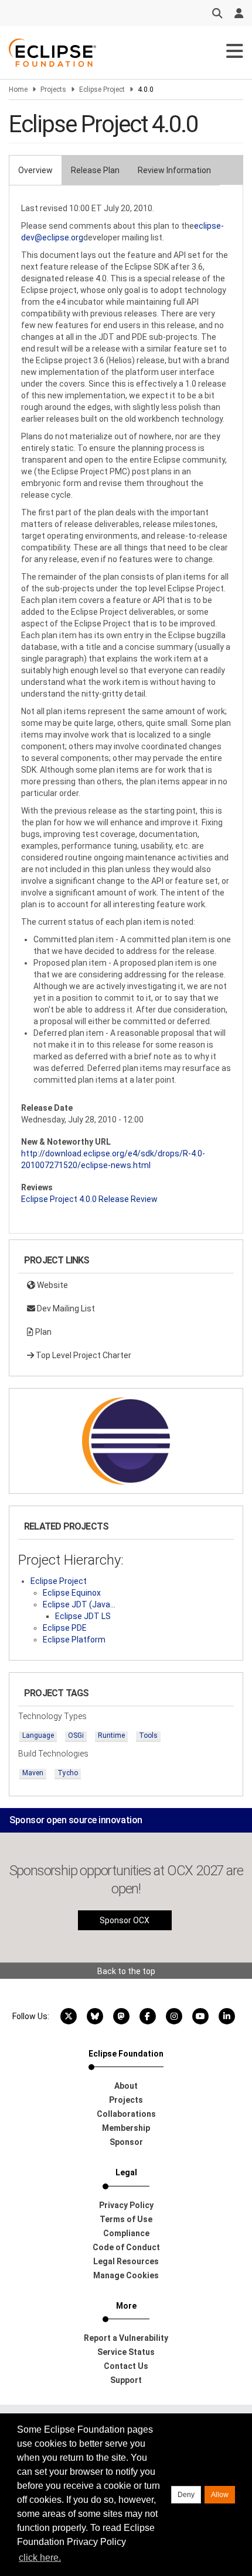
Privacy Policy (126, 2205)
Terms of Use (126, 2219)
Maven (33, 1773)
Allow (220, 2495)
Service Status (126, 2352)
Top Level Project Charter (83, 1355)
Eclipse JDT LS (83, 1616)
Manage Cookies (126, 2275)
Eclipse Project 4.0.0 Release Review (89, 1199)
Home (18, 89)
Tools (148, 1735)
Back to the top (126, 1971)
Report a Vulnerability (126, 2338)
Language (38, 1735)
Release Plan (95, 170)
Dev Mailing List (65, 1308)
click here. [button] (40, 2558)
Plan (42, 1332)
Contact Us (126, 2366)
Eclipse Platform (74, 1640)
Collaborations (126, 2114)
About (126, 2086)
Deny (186, 2495)
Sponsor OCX (125, 1920)
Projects (53, 89)
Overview (35, 170)
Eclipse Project (102, 89)
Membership (126, 2128)
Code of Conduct (126, 2247)
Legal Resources (126, 2261)
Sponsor (126, 2142)
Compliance (126, 2233)
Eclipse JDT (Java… (79, 1604)
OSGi (76, 1735)
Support (126, 2380)
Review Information (174, 170)
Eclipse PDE (65, 1628)
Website (52, 1285)
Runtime (111, 1735)
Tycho (68, 1773)
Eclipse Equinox (72, 1593)
